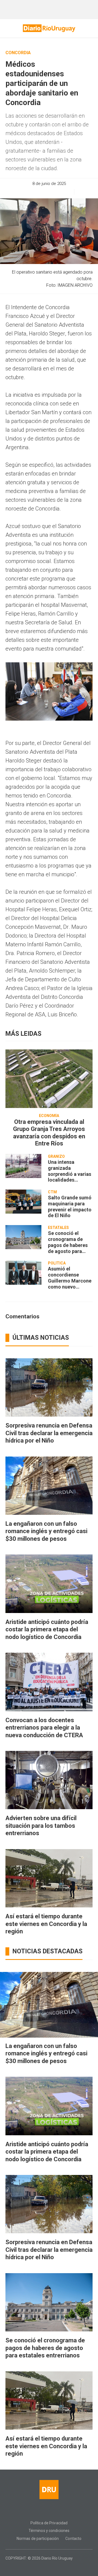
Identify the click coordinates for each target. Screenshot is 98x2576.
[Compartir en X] (48, 192)
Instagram (44, 2511)
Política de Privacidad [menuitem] (49, 2523)
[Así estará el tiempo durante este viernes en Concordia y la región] (49, 1878)
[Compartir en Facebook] (28, 192)
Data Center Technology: (54, 2566)
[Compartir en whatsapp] (19, 192)
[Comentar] (78, 192)
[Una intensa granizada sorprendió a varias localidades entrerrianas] (23, 1166)
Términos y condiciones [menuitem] (49, 2531)
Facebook (33, 2511)
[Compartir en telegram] (57, 192)
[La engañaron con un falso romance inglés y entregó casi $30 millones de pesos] (49, 1486)
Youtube (65, 2511)
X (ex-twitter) (54, 2511)
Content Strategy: (45, 2566)
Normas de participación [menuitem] (38, 2539)
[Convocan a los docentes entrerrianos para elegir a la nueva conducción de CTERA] (49, 1682)
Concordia (18, 53)
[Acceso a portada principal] (49, 28)
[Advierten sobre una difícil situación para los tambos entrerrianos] (49, 1780)
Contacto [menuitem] (73, 2539)
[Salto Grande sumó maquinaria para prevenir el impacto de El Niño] (23, 1202)
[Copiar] (38, 192)
